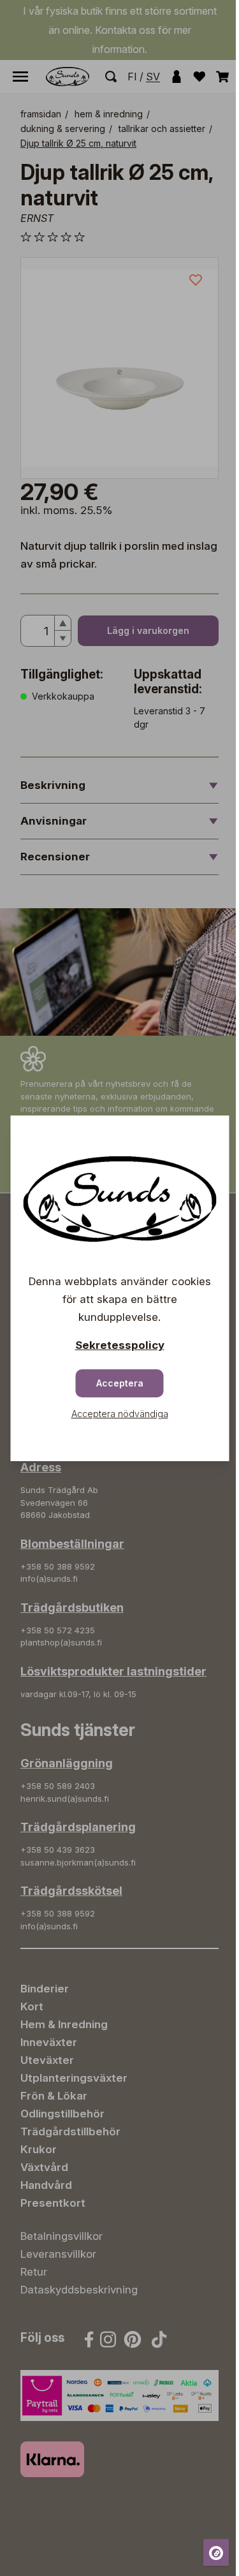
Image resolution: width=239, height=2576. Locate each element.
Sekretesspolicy (120, 1345)
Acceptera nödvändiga (120, 1414)
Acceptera (120, 1383)
